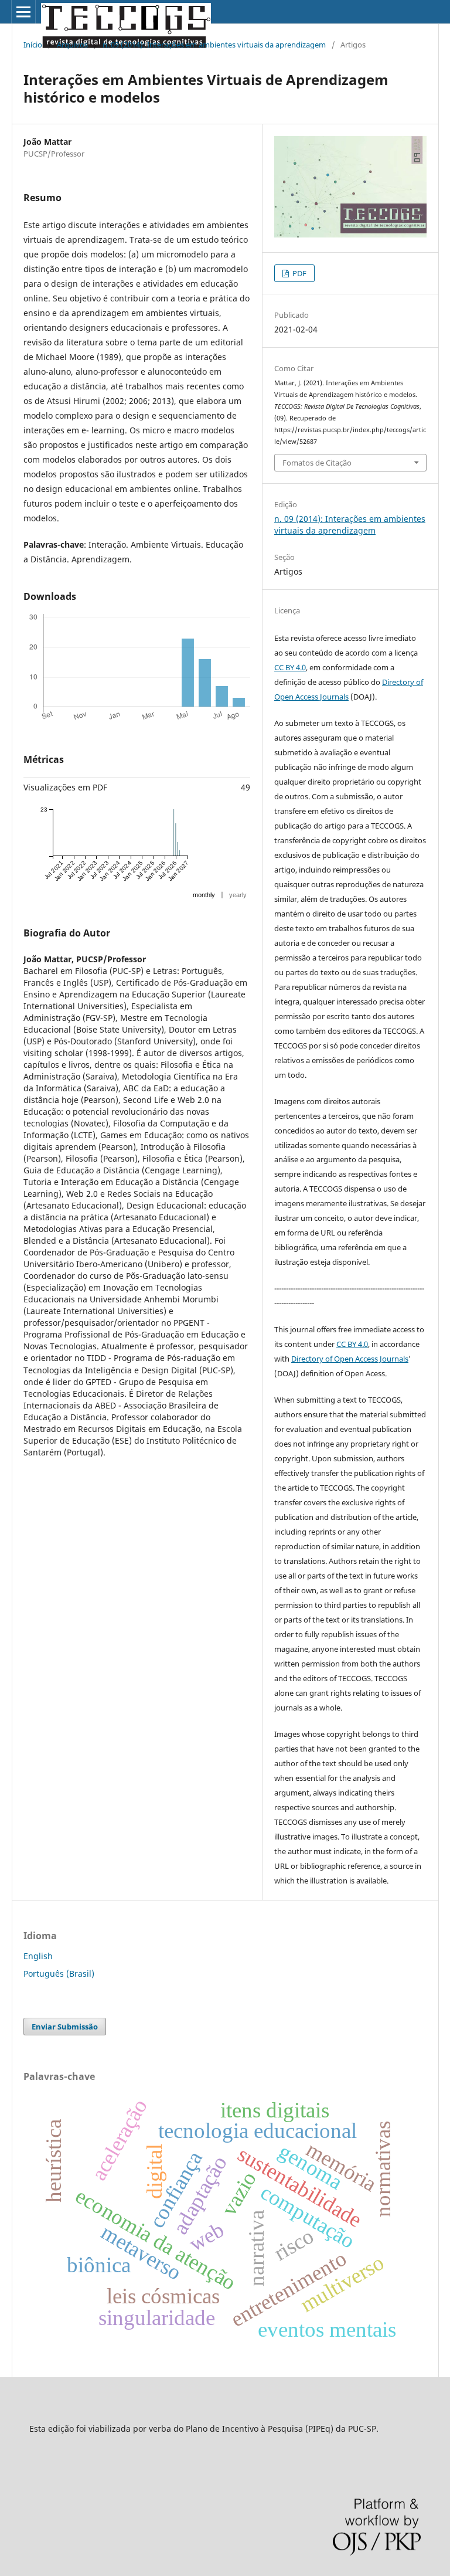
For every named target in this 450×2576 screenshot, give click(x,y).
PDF (299, 273)
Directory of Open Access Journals (350, 1359)
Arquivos (72, 45)
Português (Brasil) (59, 1973)
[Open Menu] (23, 12)
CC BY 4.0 (290, 667)
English (38, 1956)
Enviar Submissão (65, 2027)
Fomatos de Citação (317, 463)
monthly (204, 895)
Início (33, 45)
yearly (238, 895)
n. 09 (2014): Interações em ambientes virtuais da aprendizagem (214, 45)
